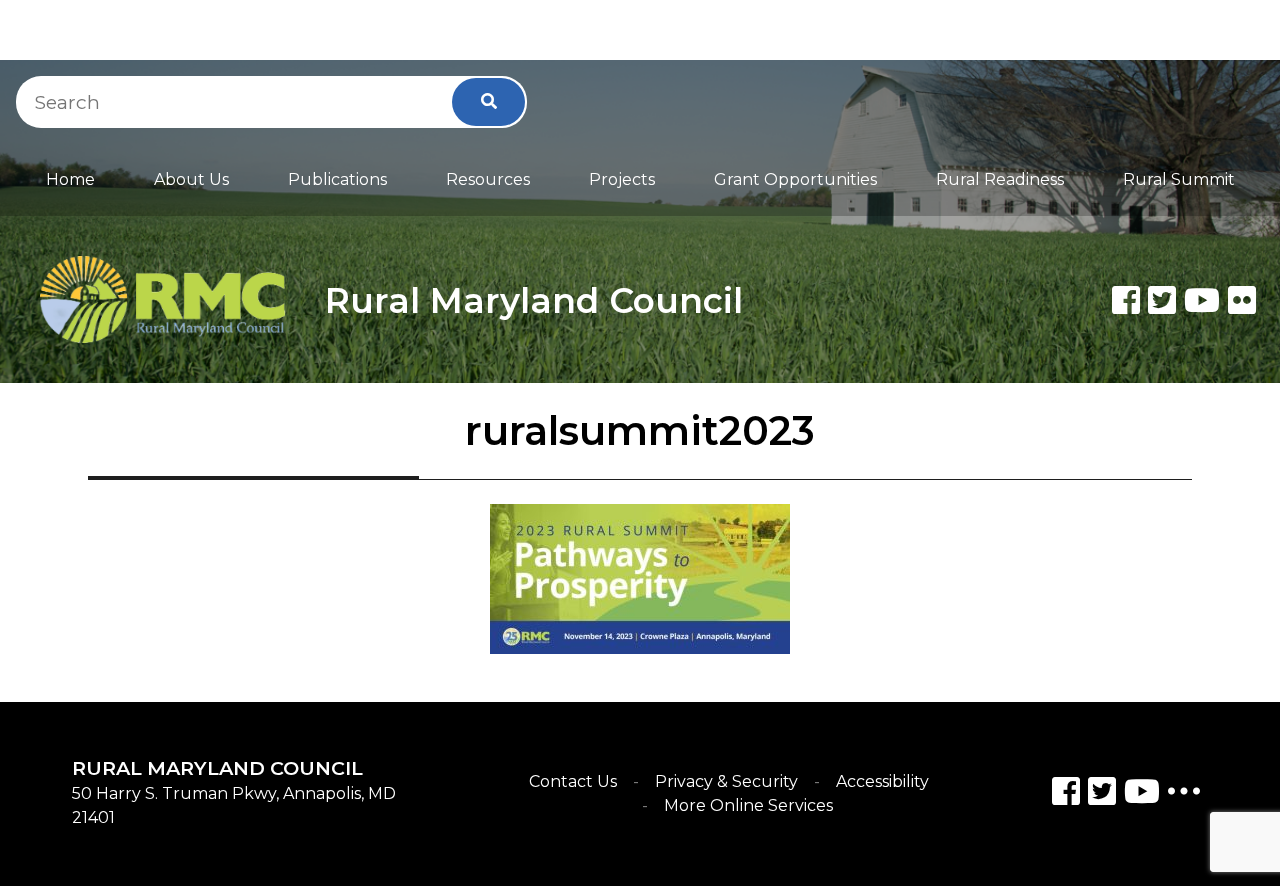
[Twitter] (1162, 300)
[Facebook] (1126, 300)
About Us (191, 179)
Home (70, 179)
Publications (337, 179)
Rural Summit (1179, 179)
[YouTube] (1142, 794)
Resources (488, 179)
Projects (622, 179)
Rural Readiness (1000, 179)
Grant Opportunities (795, 179)
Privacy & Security (726, 781)
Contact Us (573, 781)
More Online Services (748, 805)
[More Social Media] (1184, 795)
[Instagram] (1102, 794)
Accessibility (882, 781)
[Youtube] (1202, 300)
